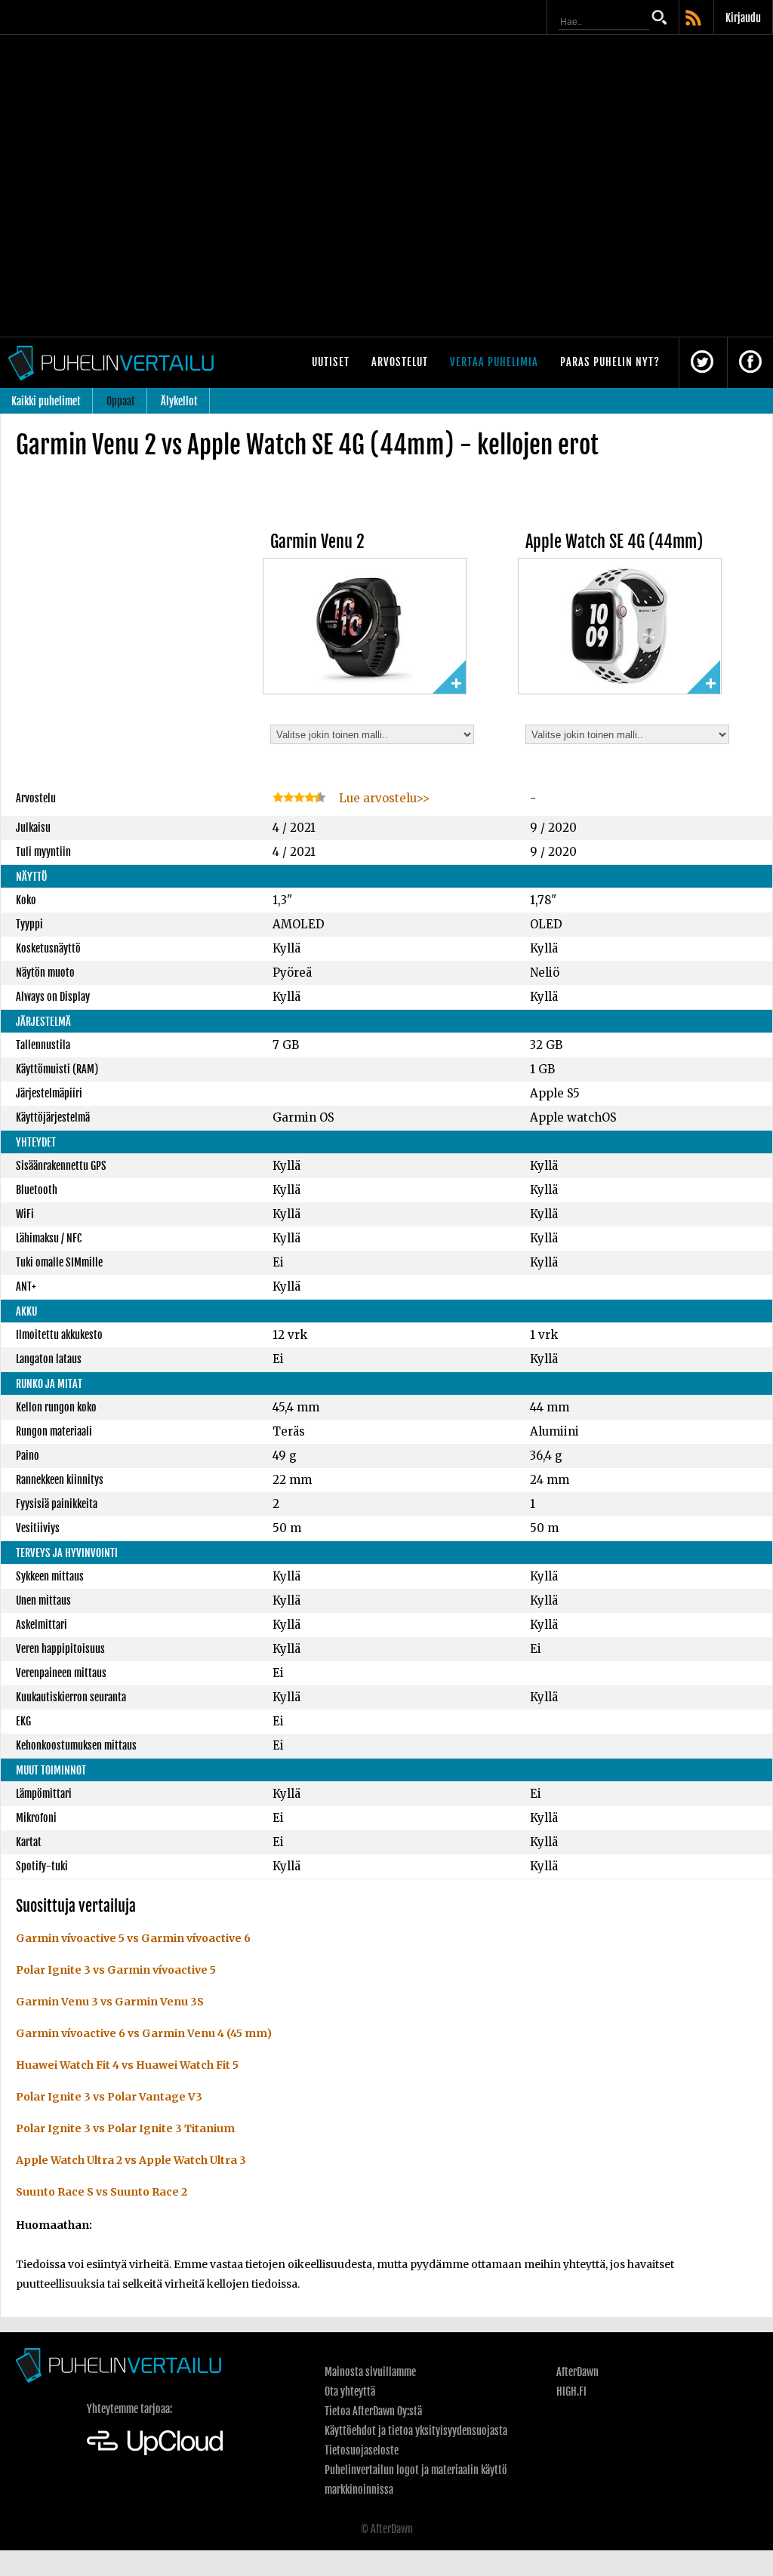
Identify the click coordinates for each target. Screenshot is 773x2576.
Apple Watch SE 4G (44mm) (614, 542)
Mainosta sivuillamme (370, 2372)
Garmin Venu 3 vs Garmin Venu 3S (110, 2002)
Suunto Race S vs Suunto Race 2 (102, 2192)
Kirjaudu (743, 18)
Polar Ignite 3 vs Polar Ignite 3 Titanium (125, 2128)
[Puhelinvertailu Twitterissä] (702, 363)
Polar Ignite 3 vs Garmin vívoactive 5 (116, 1970)
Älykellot (179, 401)
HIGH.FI (571, 2391)
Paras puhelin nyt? (610, 362)
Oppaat (121, 401)
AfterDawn (577, 2372)
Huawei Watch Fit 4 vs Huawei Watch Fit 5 (127, 2065)
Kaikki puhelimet (46, 401)
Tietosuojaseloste (362, 2450)
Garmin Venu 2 (317, 542)
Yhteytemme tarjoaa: (129, 2409)
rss (694, 19)
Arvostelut (400, 362)
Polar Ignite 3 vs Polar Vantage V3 (109, 2097)
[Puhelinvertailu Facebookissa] (750, 363)
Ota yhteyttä (350, 2391)
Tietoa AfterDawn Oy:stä (373, 2411)
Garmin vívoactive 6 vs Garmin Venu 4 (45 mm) (144, 2033)
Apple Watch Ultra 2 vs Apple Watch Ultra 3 (131, 2160)
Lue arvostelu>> (383, 798)
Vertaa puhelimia (494, 362)
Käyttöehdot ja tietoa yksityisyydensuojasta (416, 2431)
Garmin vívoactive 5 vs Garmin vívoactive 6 (133, 1938)
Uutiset (331, 362)
